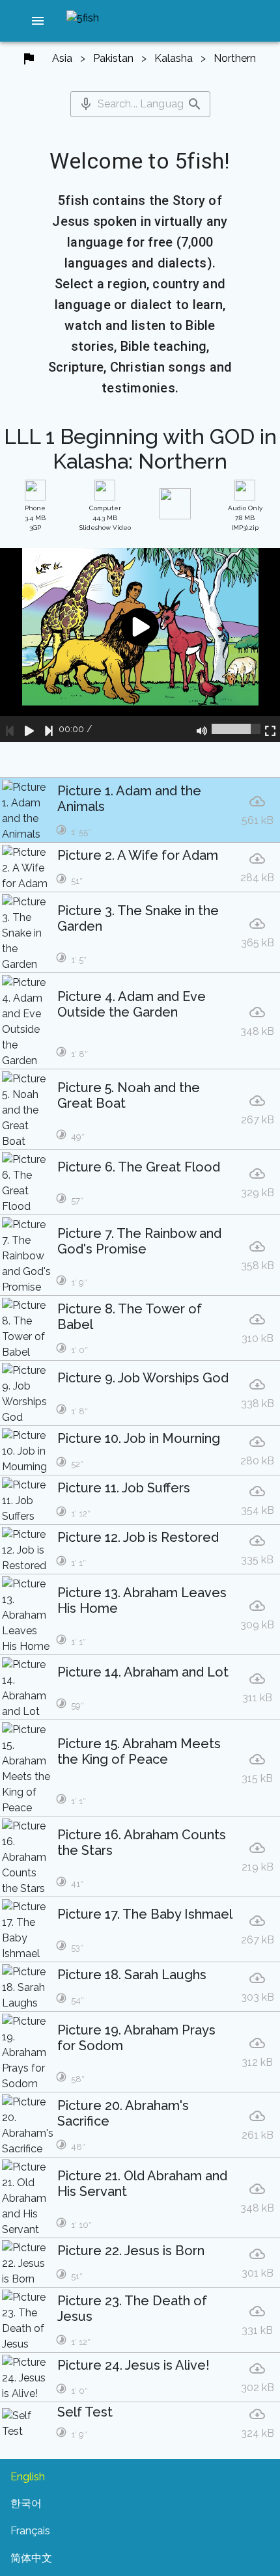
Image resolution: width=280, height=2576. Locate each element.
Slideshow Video (105, 518)
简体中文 (31, 2558)
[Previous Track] (10, 729)
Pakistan (113, 58)
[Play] (29, 729)
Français (30, 2531)
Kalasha (174, 58)
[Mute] (202, 729)
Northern (235, 58)
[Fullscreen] (270, 729)
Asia (62, 58)
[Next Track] (49, 729)
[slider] (236, 729)
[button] (38, 21)
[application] (140, 645)
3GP (35, 518)
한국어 (26, 2503)
